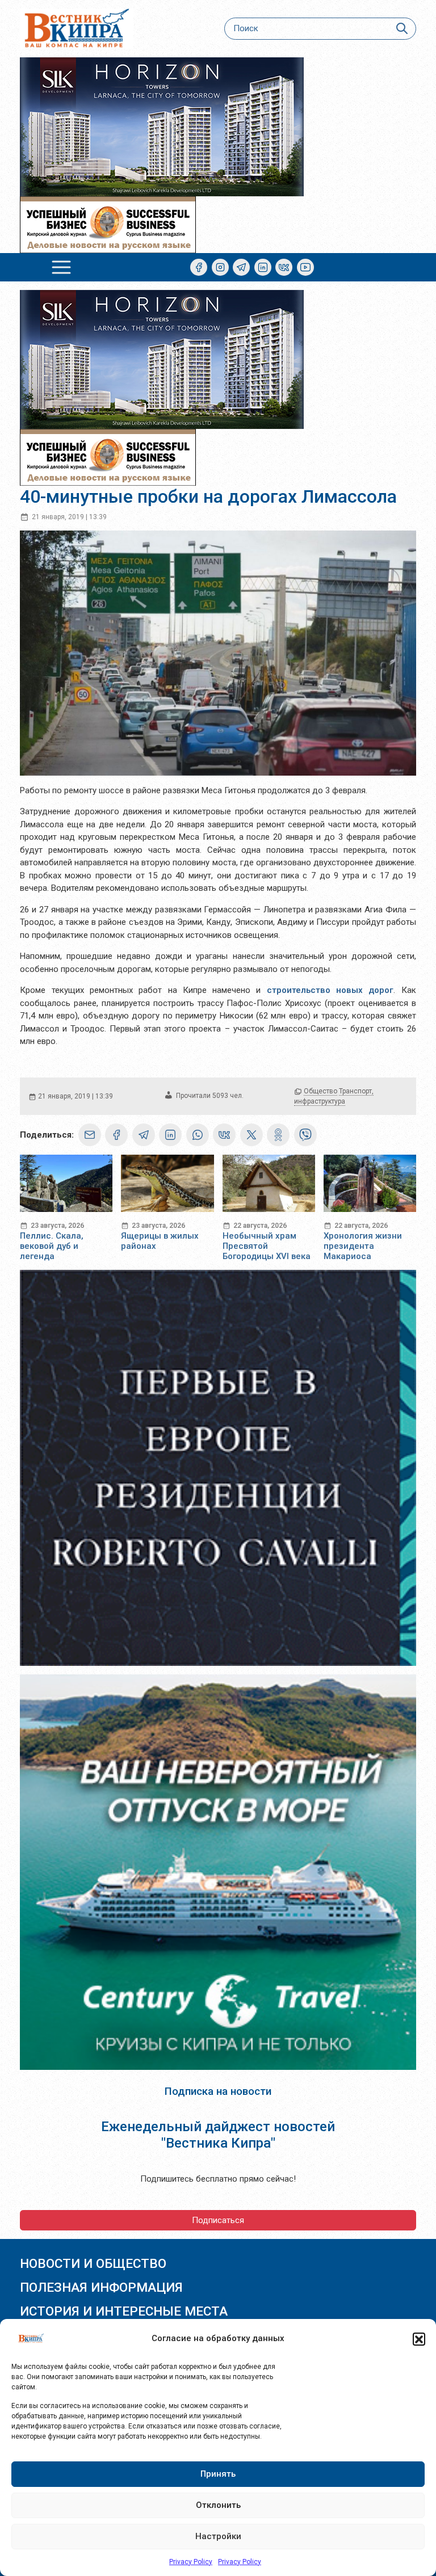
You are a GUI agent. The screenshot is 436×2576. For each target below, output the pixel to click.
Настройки (218, 2536)
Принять (218, 2474)
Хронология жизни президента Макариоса (363, 1246)
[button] (419, 2339)
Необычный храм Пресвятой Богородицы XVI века (267, 1246)
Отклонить (218, 2505)
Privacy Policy (191, 2562)
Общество (320, 1091)
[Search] (402, 29)
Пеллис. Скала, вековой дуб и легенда (52, 1246)
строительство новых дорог (330, 990)
